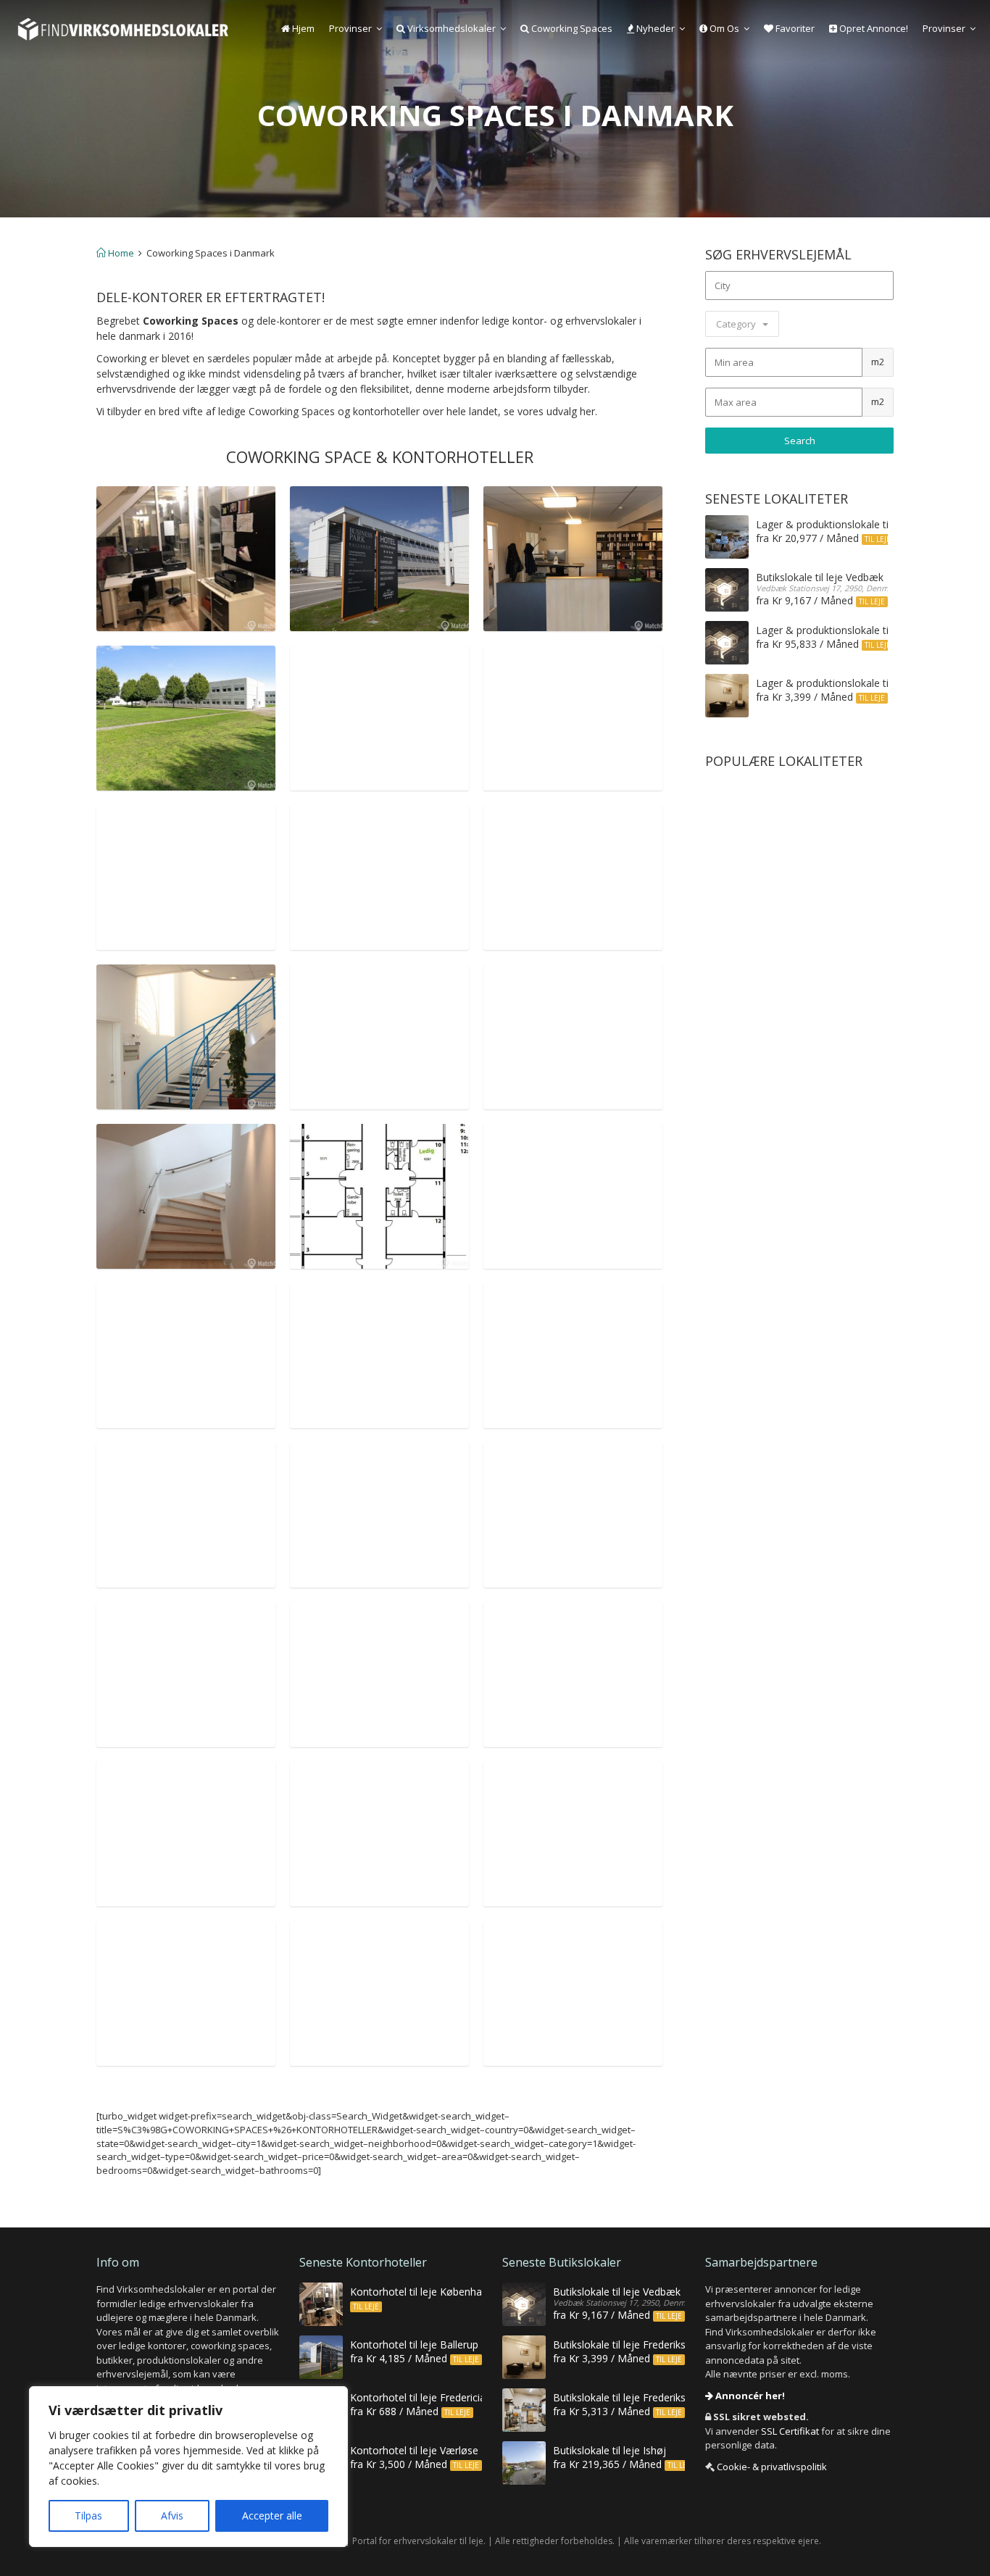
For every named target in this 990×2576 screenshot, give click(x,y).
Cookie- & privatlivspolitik (772, 2467)
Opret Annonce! (873, 28)
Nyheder (654, 28)
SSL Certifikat (790, 2431)
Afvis (172, 2515)
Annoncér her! (749, 2396)
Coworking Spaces (571, 28)
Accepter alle (272, 2515)
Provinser (350, 28)
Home (120, 253)
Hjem (302, 28)
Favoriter (794, 28)
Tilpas (88, 2515)
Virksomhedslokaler (450, 28)
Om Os (723, 28)
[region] (188, 2467)
